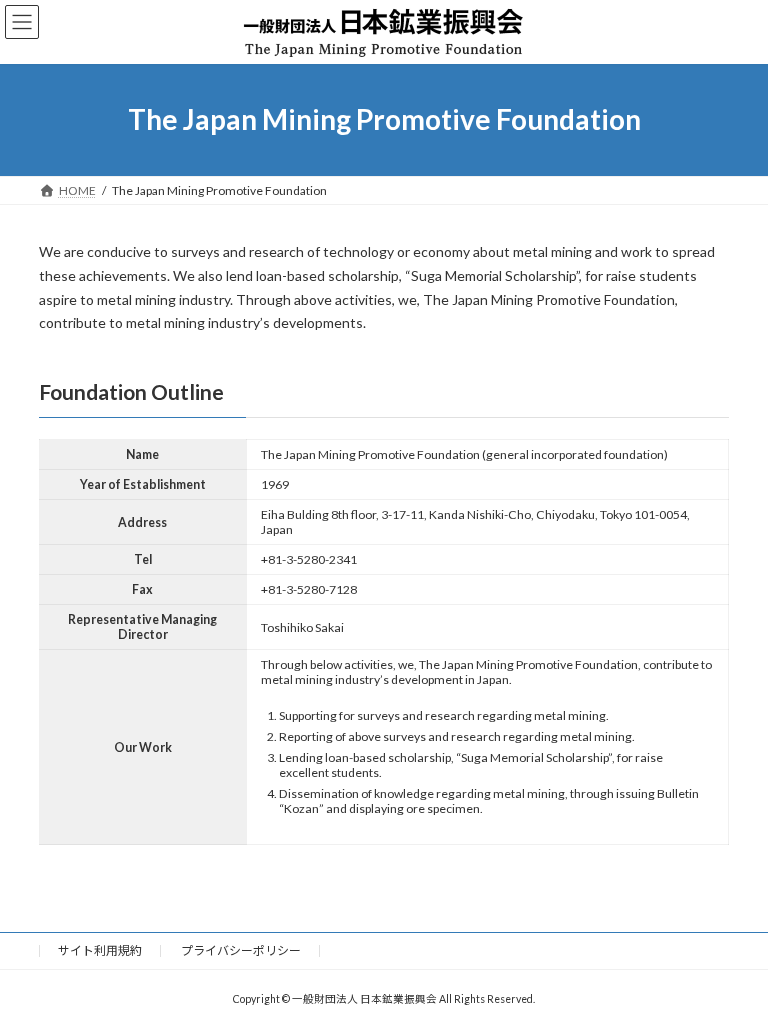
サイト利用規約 (100, 950)
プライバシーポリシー (241, 950)
